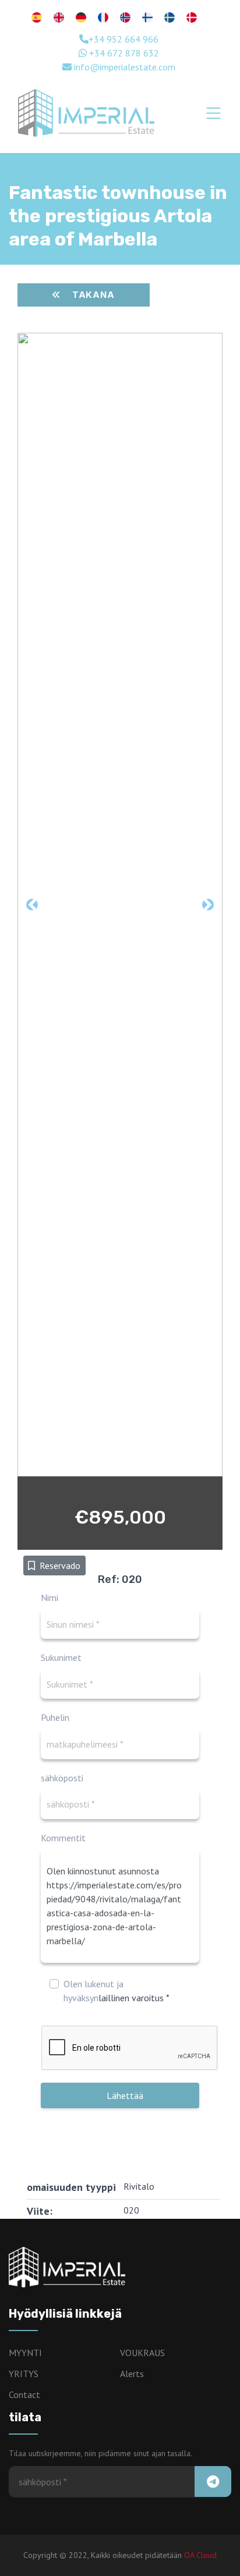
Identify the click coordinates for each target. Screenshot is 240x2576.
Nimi (50, 1597)
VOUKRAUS (142, 2353)
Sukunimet (61, 1657)
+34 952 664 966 (123, 39)
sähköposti (62, 1778)
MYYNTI (25, 2353)
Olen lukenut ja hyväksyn (117, 1991)
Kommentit (63, 1838)
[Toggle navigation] (213, 113)
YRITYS (24, 2374)
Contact (24, 2394)
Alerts (132, 2374)
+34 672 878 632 (123, 53)
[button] (28, 905)
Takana (93, 295)
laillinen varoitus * (134, 1998)
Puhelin (55, 1717)
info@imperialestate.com (123, 67)
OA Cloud (200, 2555)
